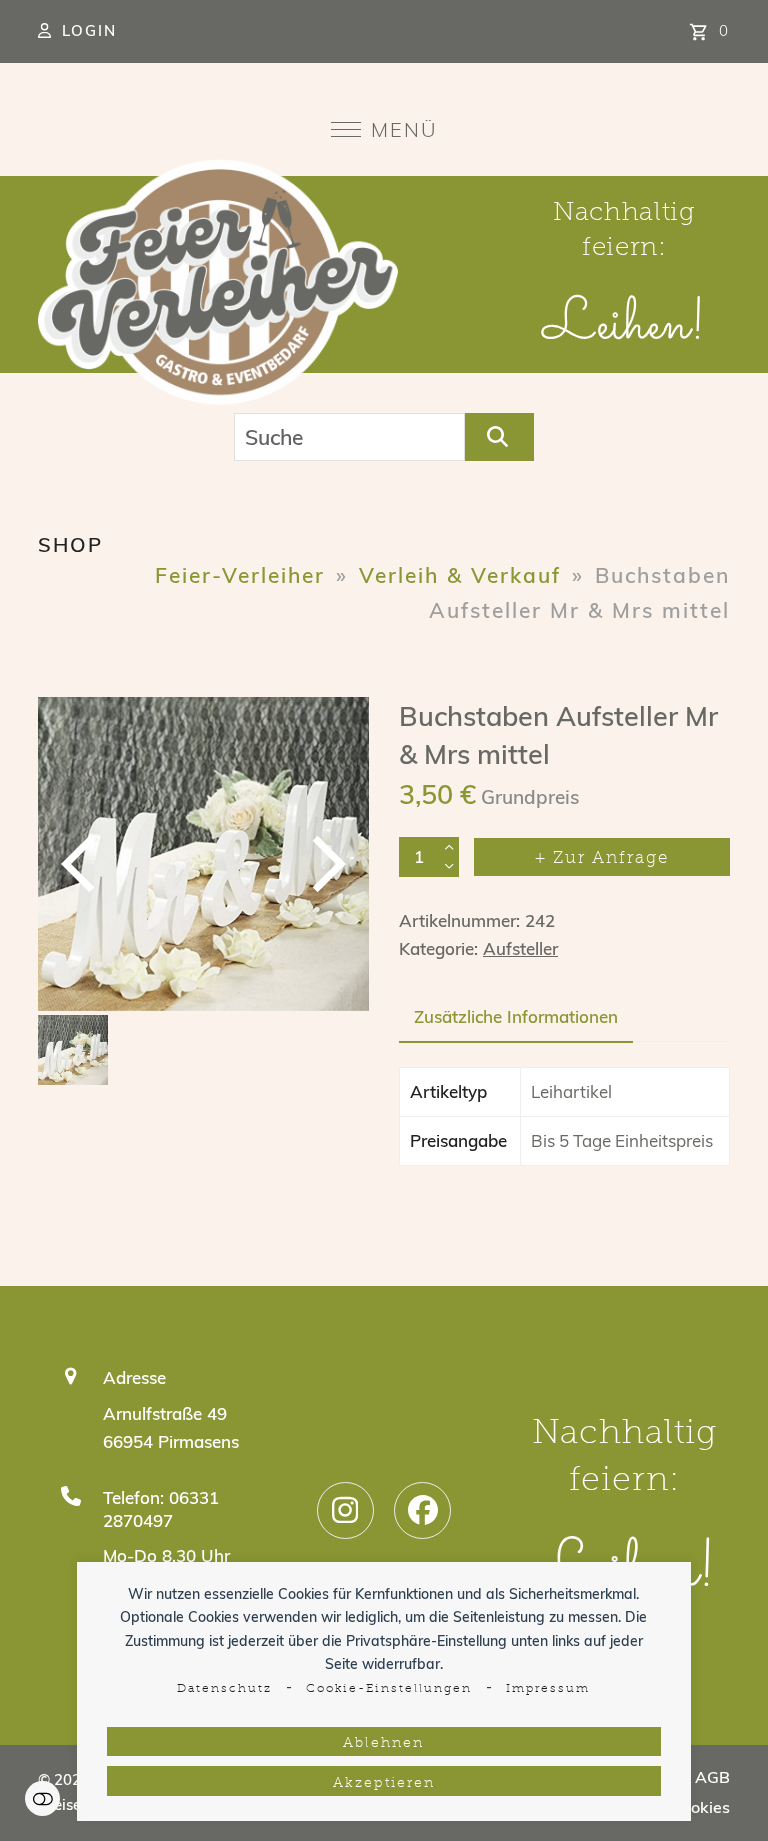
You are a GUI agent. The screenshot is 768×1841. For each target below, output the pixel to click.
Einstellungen (42, 1798)
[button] (384, 129)
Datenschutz (224, 1689)
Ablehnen (383, 1743)
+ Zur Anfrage (602, 858)
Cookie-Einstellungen (389, 1689)
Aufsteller (520, 948)
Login (89, 30)
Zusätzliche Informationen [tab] (516, 1016)
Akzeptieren (384, 1783)
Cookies (700, 1807)
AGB (712, 1777)
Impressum (548, 1689)
